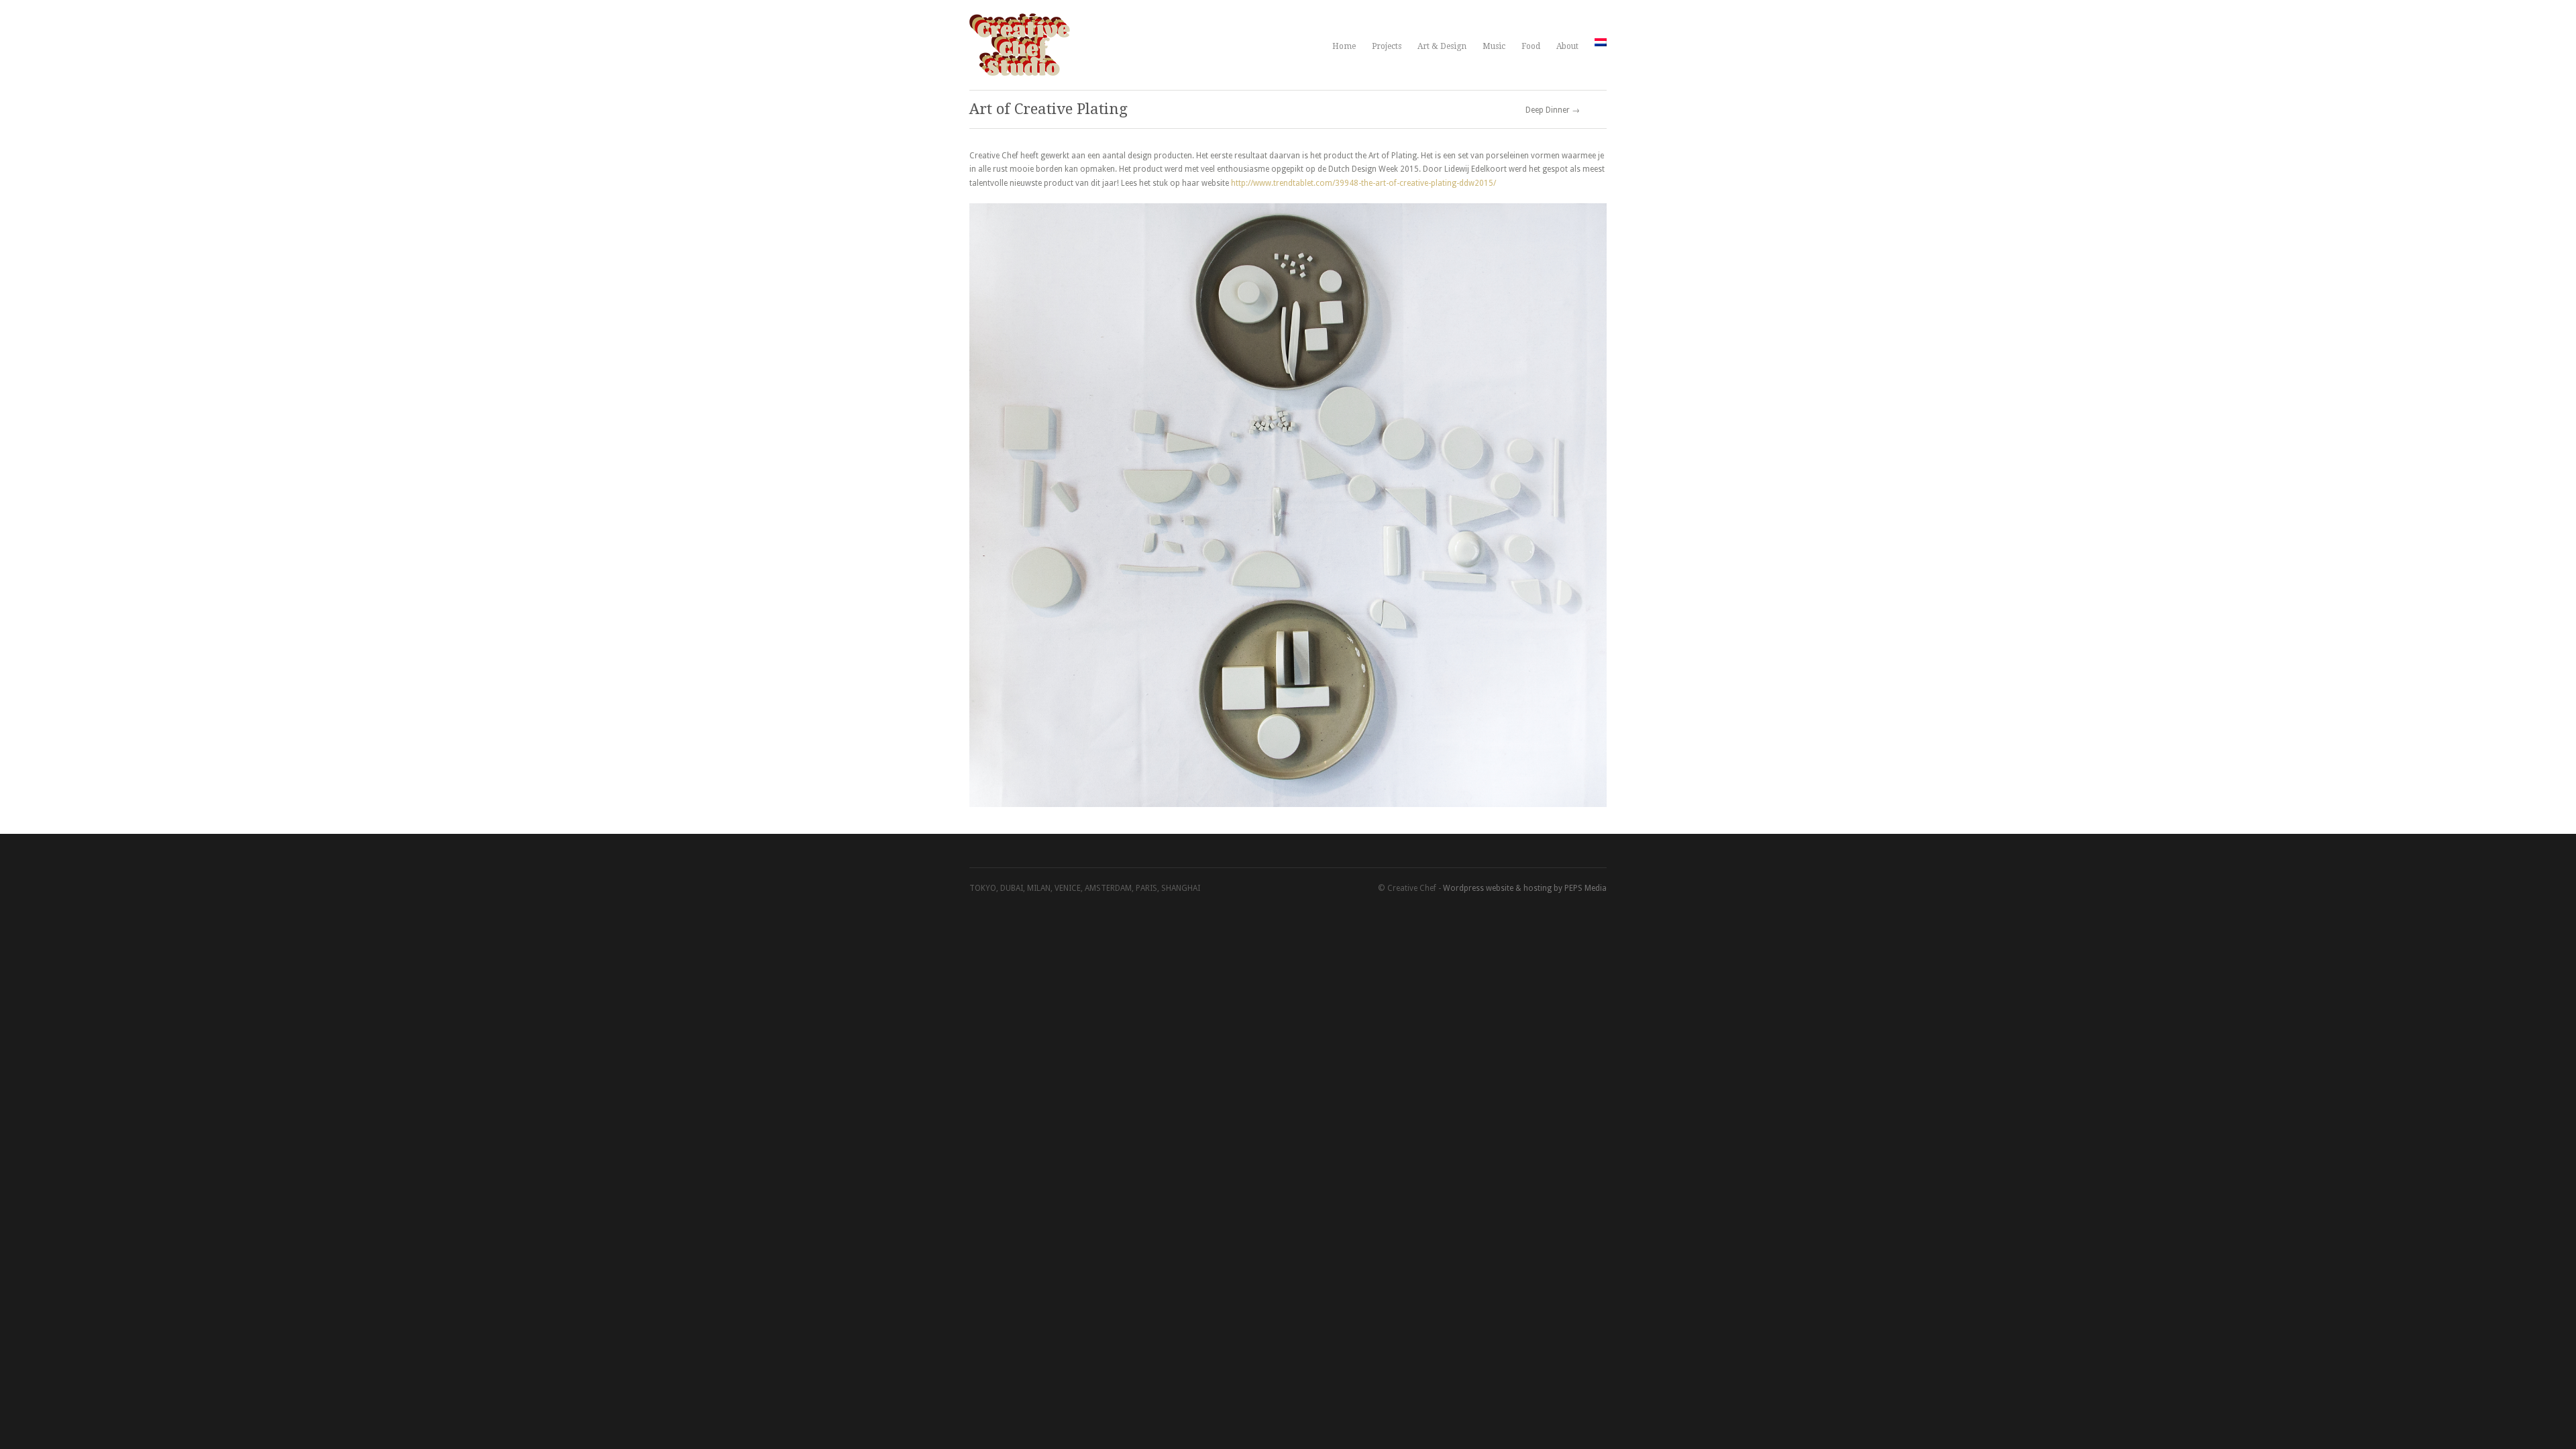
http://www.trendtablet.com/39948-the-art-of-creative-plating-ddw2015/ (1363, 183)
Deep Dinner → (1553, 110)
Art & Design (1442, 46)
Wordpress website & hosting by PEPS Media (1525, 888)
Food (1531, 46)
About (1567, 46)
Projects (1387, 46)
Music (1494, 46)
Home (1344, 46)
